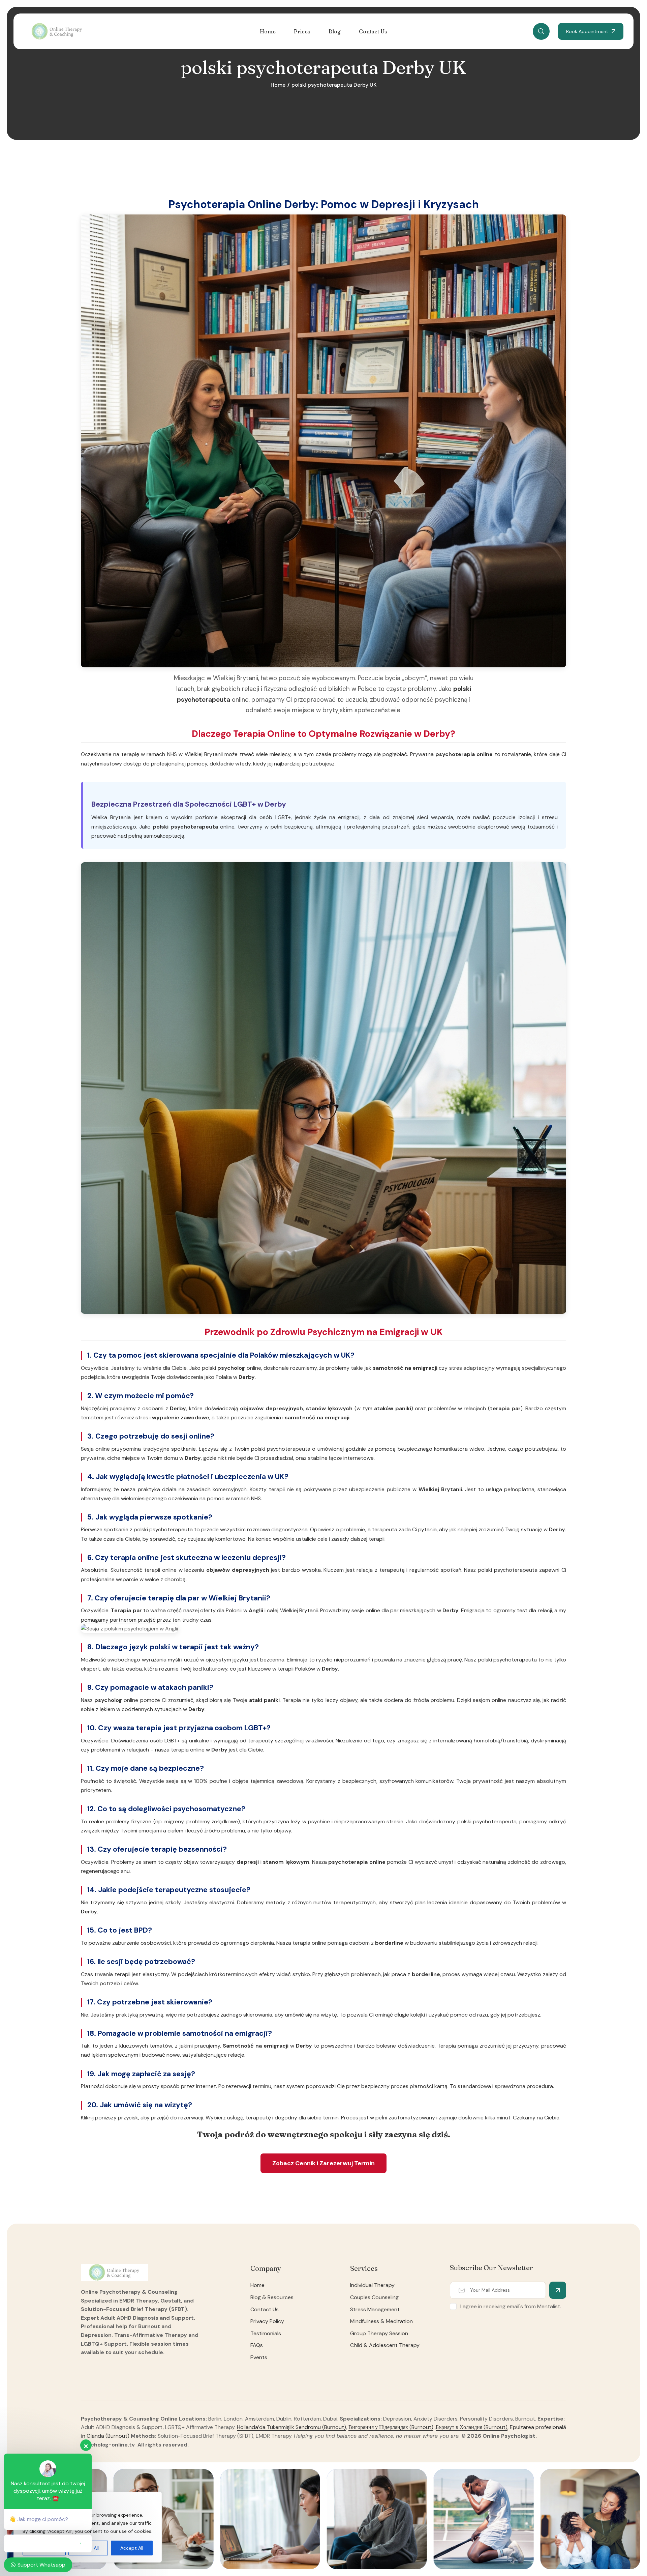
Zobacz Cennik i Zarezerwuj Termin (323, 2163)
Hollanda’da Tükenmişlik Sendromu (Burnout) (291, 2427)
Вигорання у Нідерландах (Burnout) (391, 2427)
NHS (172, 754)
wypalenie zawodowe (181, 1417)
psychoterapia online (464, 754)
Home (278, 85)
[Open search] (541, 31)
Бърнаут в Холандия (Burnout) (472, 2427)
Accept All (132, 2548)
